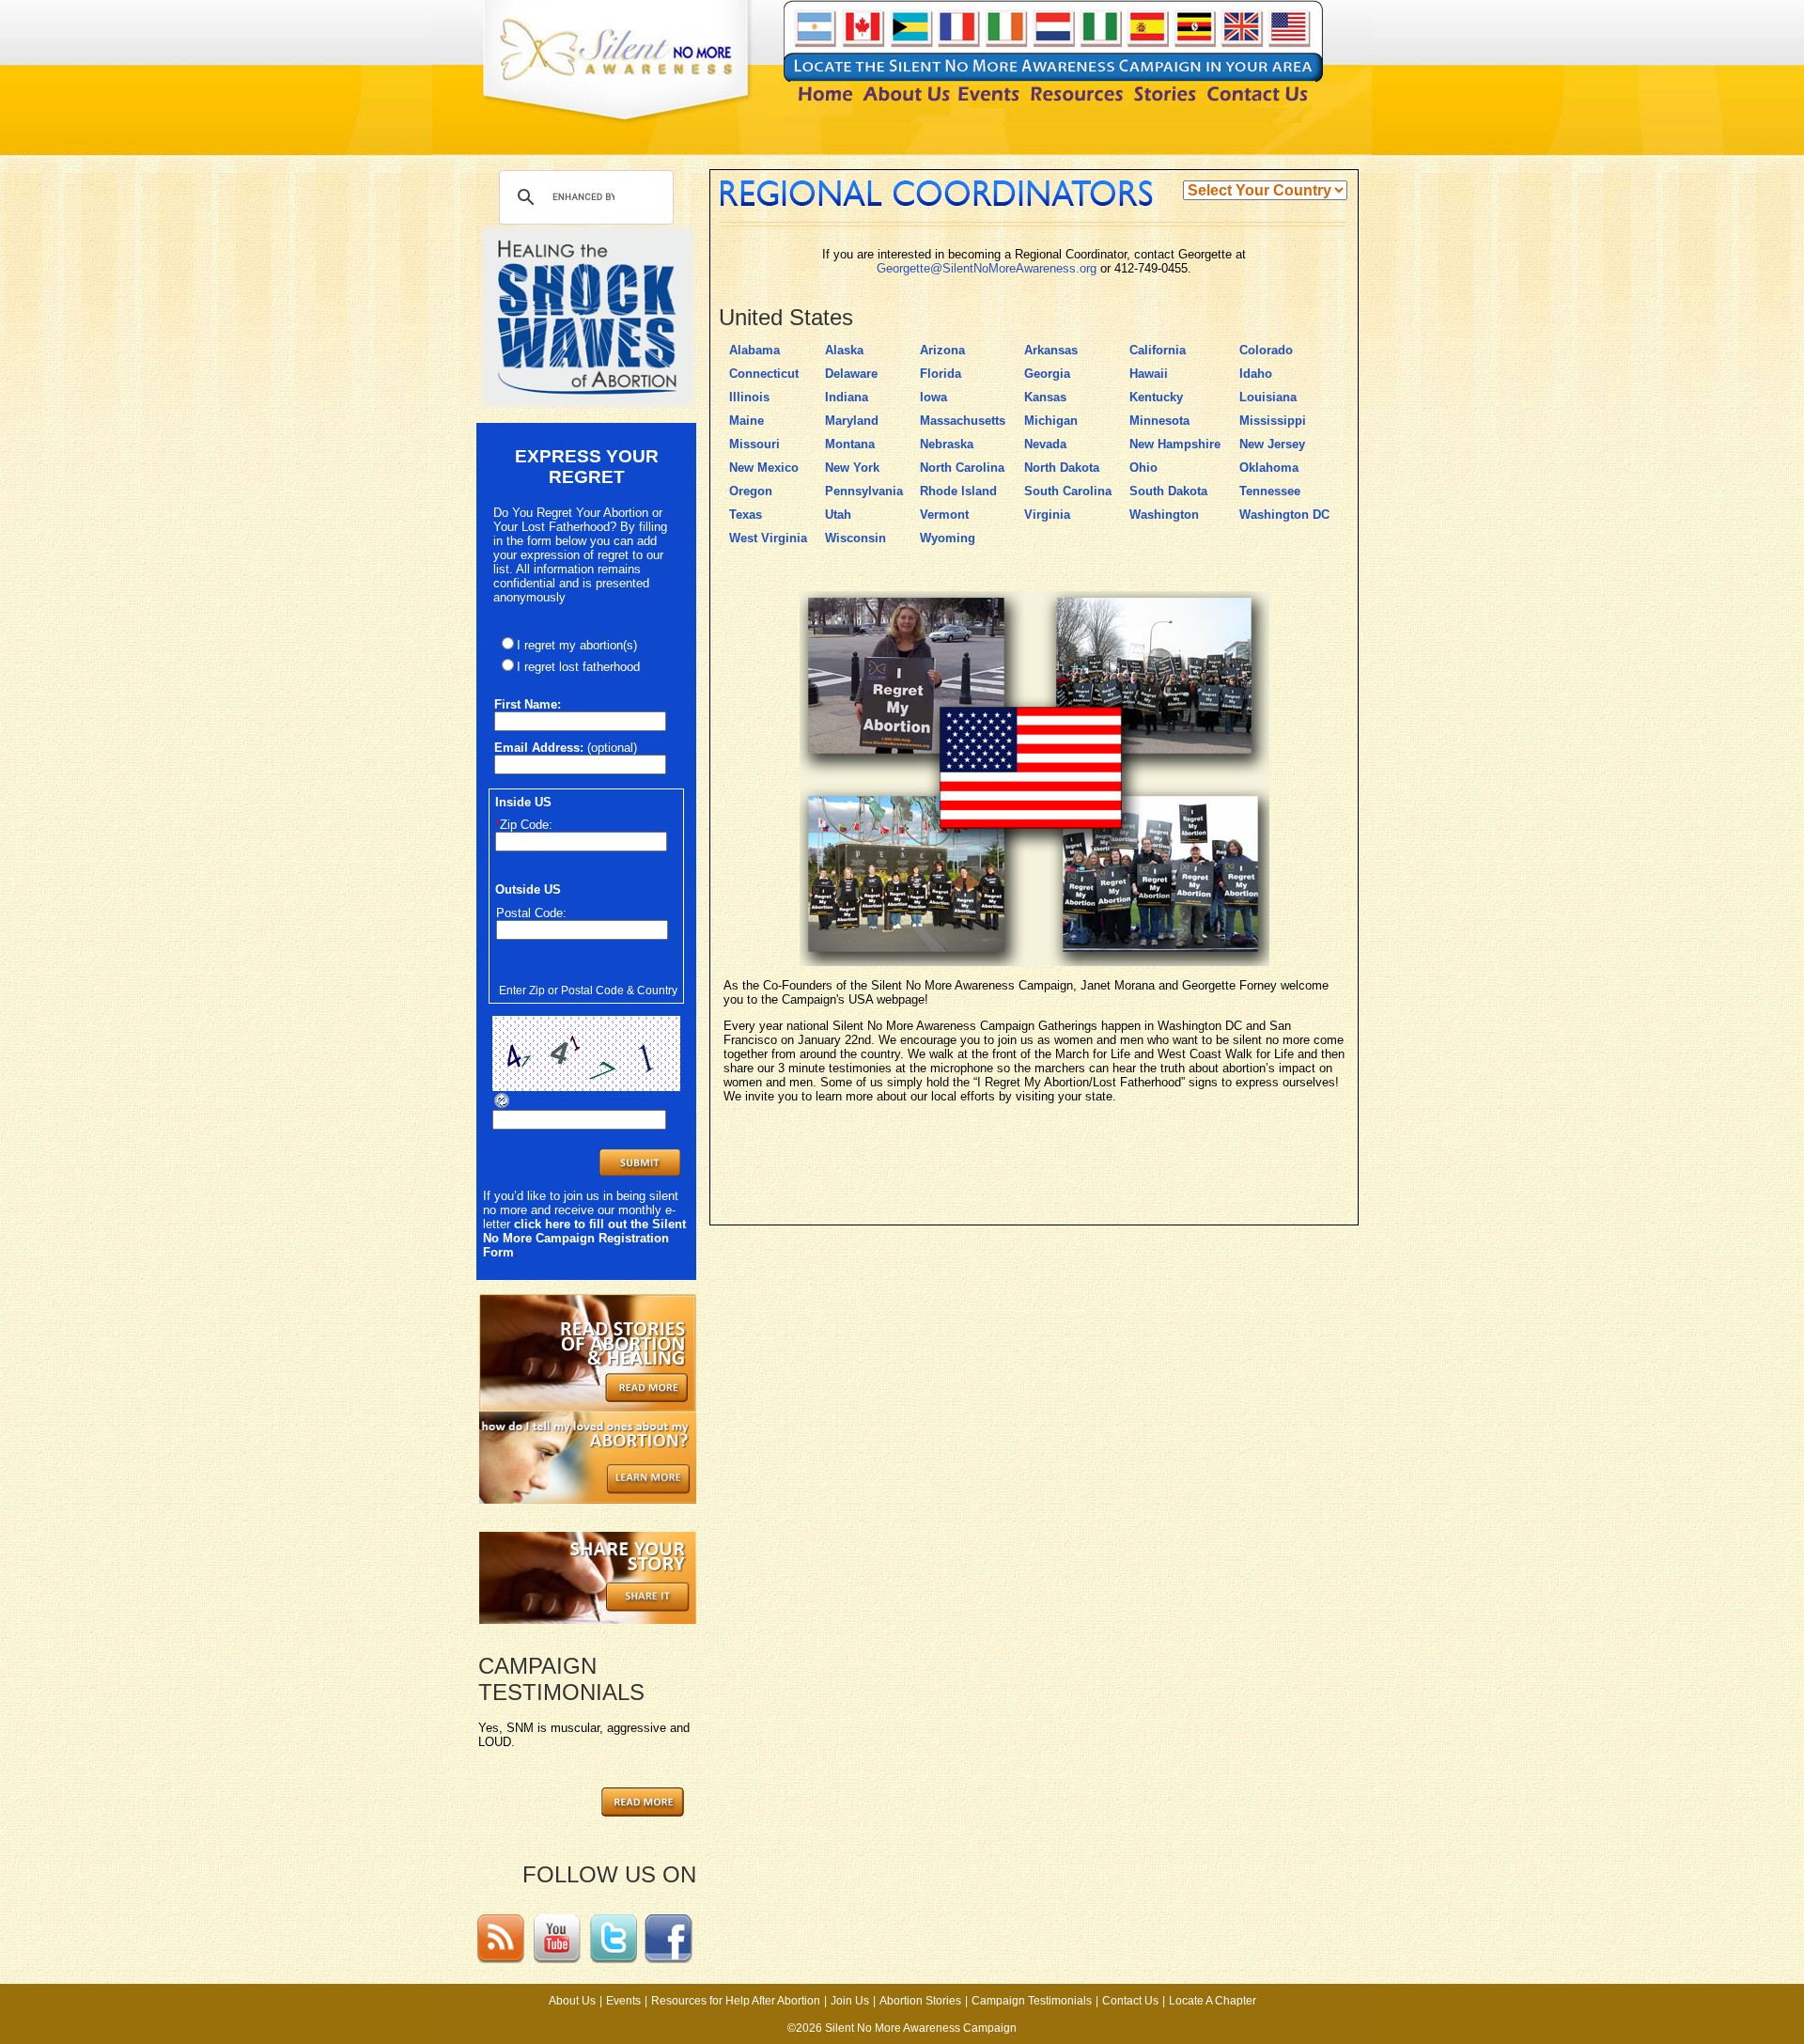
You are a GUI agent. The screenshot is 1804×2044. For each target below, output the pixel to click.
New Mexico (764, 468)
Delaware (851, 374)
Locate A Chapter (1213, 2001)
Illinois (749, 397)
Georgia (1047, 374)
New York (852, 468)
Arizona (942, 350)
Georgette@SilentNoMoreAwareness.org (987, 268)
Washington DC (1284, 515)
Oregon (751, 491)
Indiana (847, 397)
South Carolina (1068, 491)
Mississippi (1273, 421)
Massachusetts (963, 421)
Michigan (1051, 421)
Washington (1164, 515)
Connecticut (764, 374)
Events (623, 2001)
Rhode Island (958, 491)
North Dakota (1062, 468)
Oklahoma (1269, 468)
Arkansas (1051, 350)
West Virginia (768, 538)
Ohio (1143, 468)
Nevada (1045, 444)
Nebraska (947, 444)
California (1158, 350)
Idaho (1256, 374)
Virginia (1047, 515)
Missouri (754, 444)
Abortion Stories (920, 2001)
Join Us (850, 2001)
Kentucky (1156, 397)
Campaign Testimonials (1032, 2001)
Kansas (1045, 397)
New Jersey (1272, 444)
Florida (941, 374)
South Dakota (1168, 491)
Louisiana (1268, 397)
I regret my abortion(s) (577, 645)
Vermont (944, 515)
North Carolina (962, 468)
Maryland (852, 421)
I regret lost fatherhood (578, 667)
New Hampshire (1175, 444)
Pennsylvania (864, 491)
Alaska (844, 350)
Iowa (933, 397)
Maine (746, 421)
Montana (850, 444)
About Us (572, 2001)
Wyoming (948, 538)
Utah (838, 515)
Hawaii (1149, 374)
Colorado (1266, 350)
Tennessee (1270, 491)
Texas (746, 515)
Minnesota (1159, 421)
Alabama (754, 350)
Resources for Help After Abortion (736, 2001)
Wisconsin (855, 538)
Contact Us (1130, 2001)
